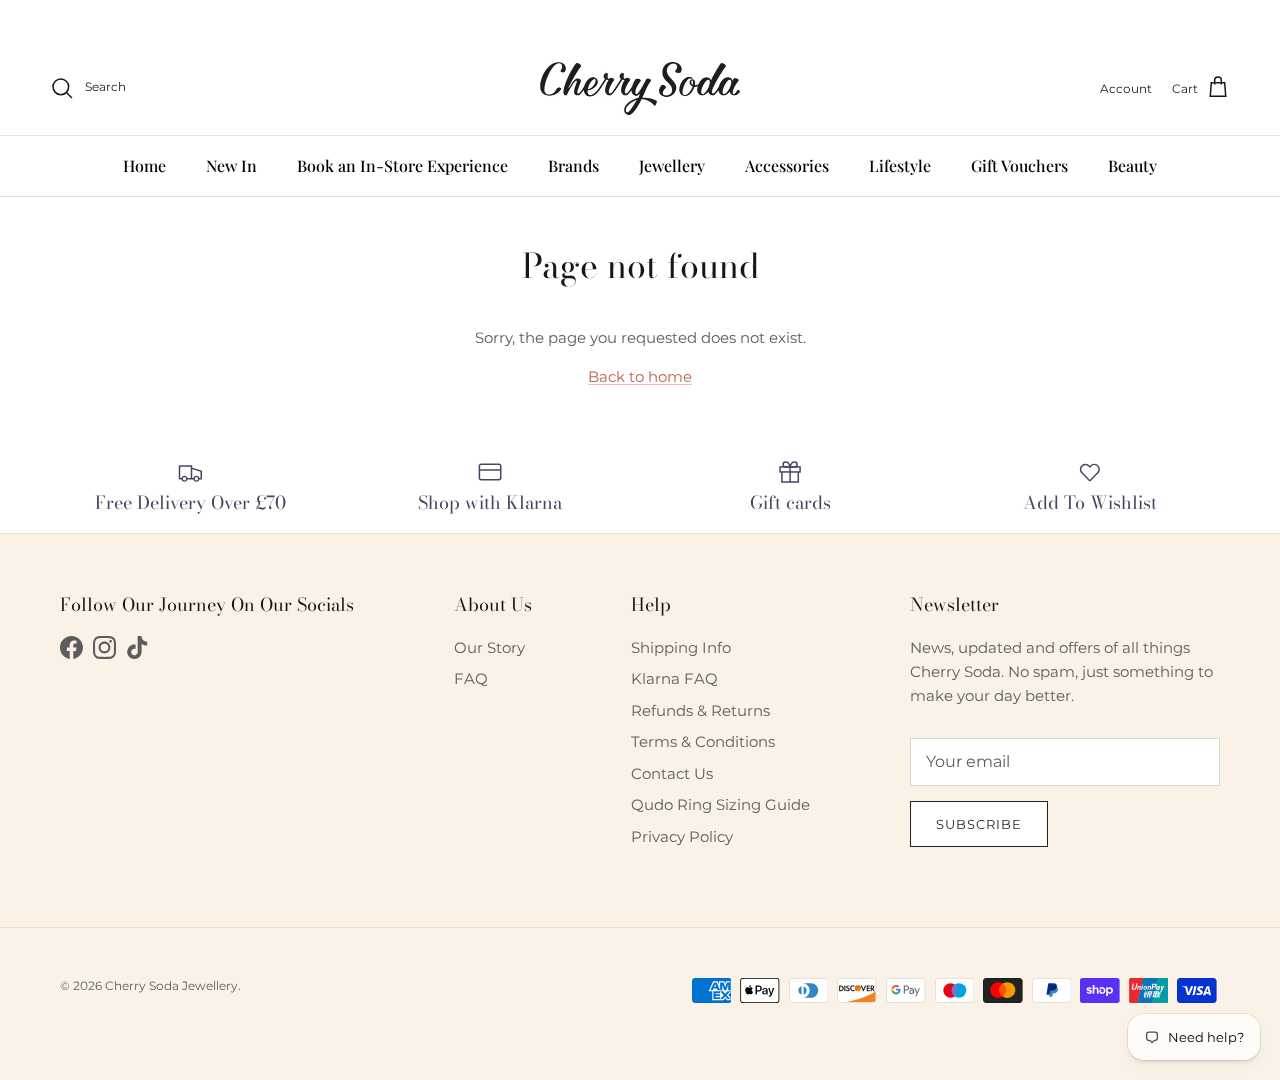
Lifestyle (900, 164)
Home (144, 164)
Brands (573, 164)
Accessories (787, 164)
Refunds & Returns (700, 710)
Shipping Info (681, 647)
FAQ (471, 678)
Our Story (489, 647)
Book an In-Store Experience (402, 164)
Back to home (640, 376)
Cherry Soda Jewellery (171, 985)
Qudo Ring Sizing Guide (720, 804)
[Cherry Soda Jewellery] (640, 88)
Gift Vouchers (1019, 164)
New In (231, 164)
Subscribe (979, 824)
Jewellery (672, 164)
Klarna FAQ (674, 678)
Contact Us (672, 773)
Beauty (1132, 164)
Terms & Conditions (703, 741)
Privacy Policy (682, 836)
